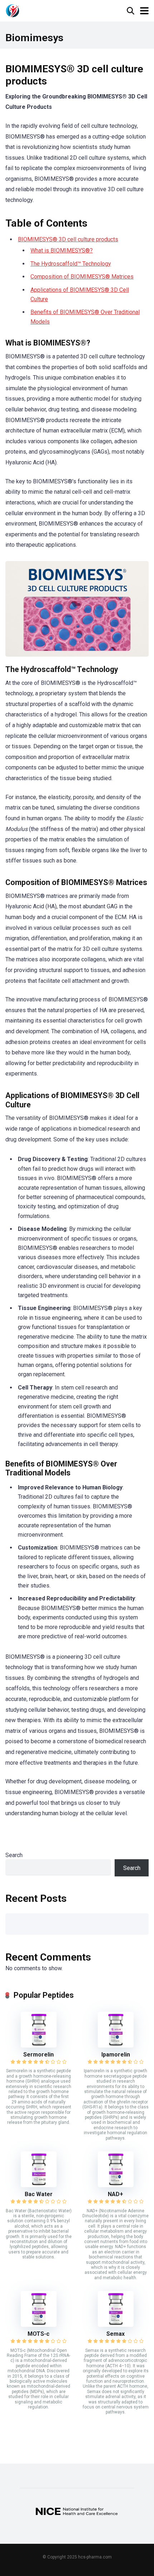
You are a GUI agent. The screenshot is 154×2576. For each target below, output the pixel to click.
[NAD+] (116, 2185)
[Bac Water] (39, 2185)
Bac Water (39, 2194)
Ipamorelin (116, 2055)
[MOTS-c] (39, 2325)
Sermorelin (38, 2055)
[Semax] (116, 2325)
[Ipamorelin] (116, 2046)
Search (14, 1855)
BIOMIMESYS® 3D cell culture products (68, 239)
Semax (115, 2334)
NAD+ (115, 2194)
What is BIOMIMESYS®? (62, 250)
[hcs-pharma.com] (13, 10)
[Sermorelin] (39, 2046)
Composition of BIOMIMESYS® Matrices (82, 277)
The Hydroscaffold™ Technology (71, 264)
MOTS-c (38, 2334)
